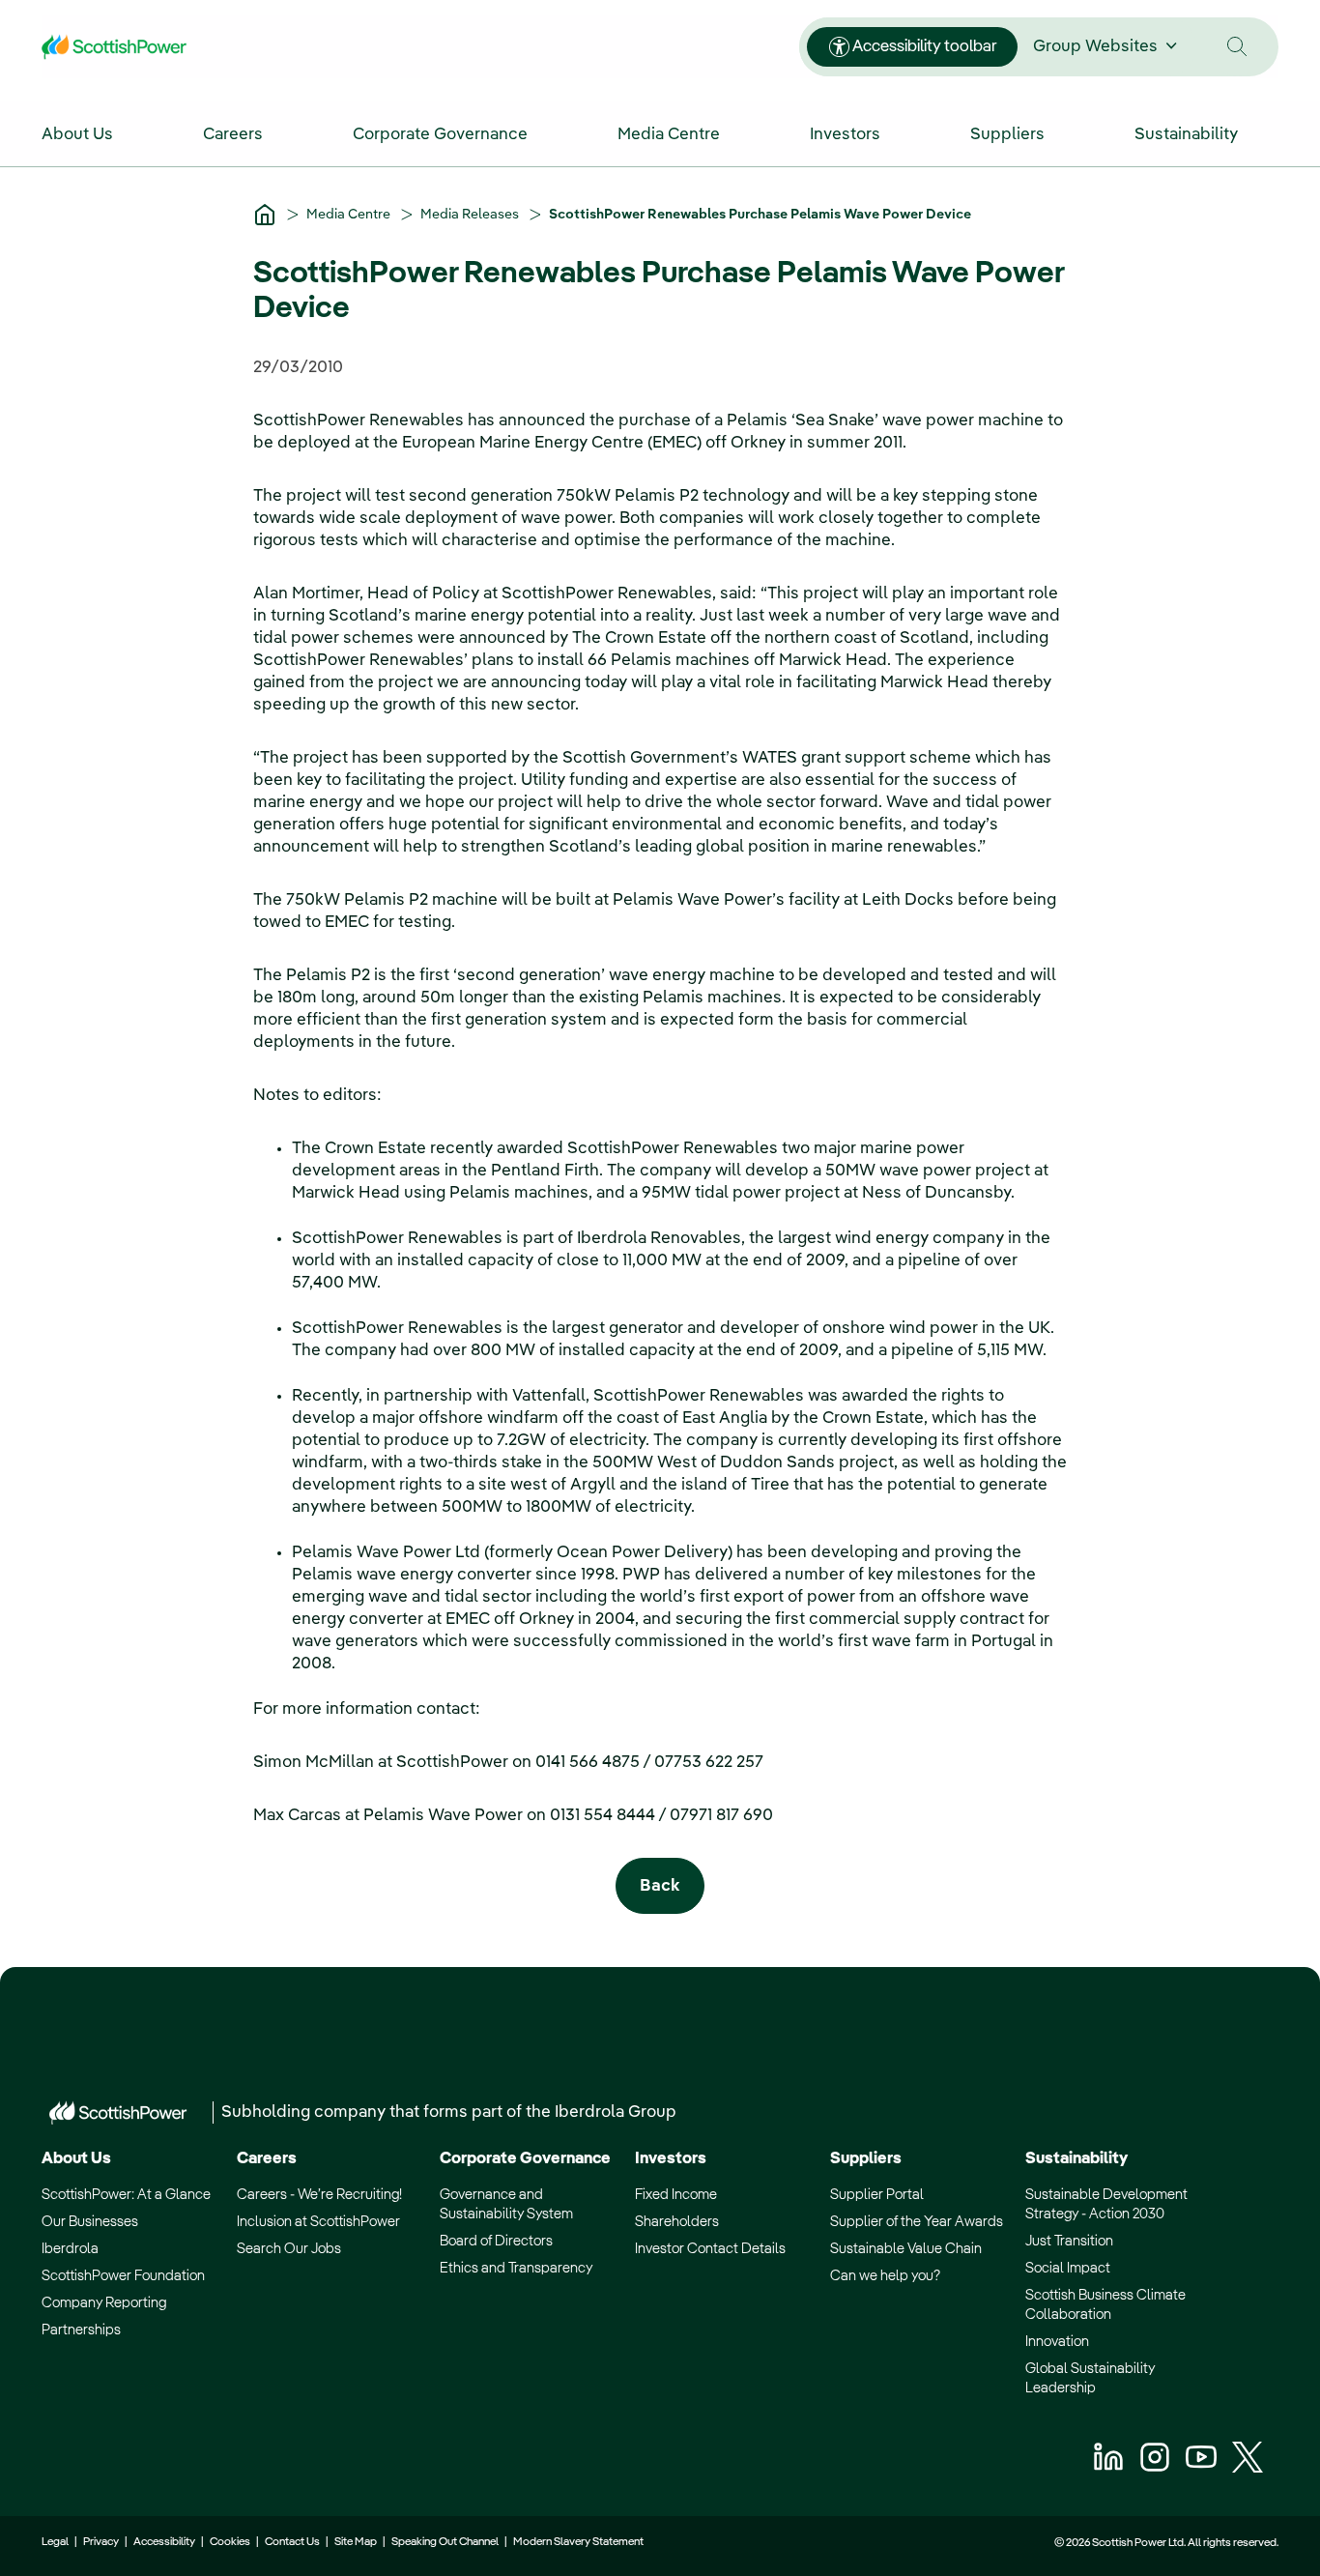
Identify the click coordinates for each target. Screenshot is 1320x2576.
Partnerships (81, 2330)
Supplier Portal (877, 2195)
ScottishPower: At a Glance (126, 2195)
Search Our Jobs (289, 2249)
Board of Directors (496, 2241)
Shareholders (677, 2222)
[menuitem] (98, 133)
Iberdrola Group (616, 2113)
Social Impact (1068, 2268)
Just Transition (1069, 2241)
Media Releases (471, 215)
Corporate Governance (525, 2159)
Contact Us (292, 2542)
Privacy (101, 2542)
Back (660, 1886)
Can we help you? (885, 2276)
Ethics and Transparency (516, 2268)
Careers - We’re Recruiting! (319, 2195)
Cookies (230, 2542)
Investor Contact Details (710, 2249)
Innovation (1057, 2342)
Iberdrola (70, 2249)
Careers (267, 2159)
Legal (55, 2542)
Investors (671, 2159)
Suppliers (866, 2159)
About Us (76, 2159)
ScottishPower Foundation (123, 2276)
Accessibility (164, 2542)
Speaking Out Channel (445, 2542)
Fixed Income (676, 2195)
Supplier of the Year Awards (917, 2222)
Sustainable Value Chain (906, 2249)
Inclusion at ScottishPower (318, 2222)
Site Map (356, 2542)
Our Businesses (90, 2222)
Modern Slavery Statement (577, 2542)
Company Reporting (104, 2303)
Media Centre (350, 215)
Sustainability (1076, 2159)
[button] (1237, 47)
